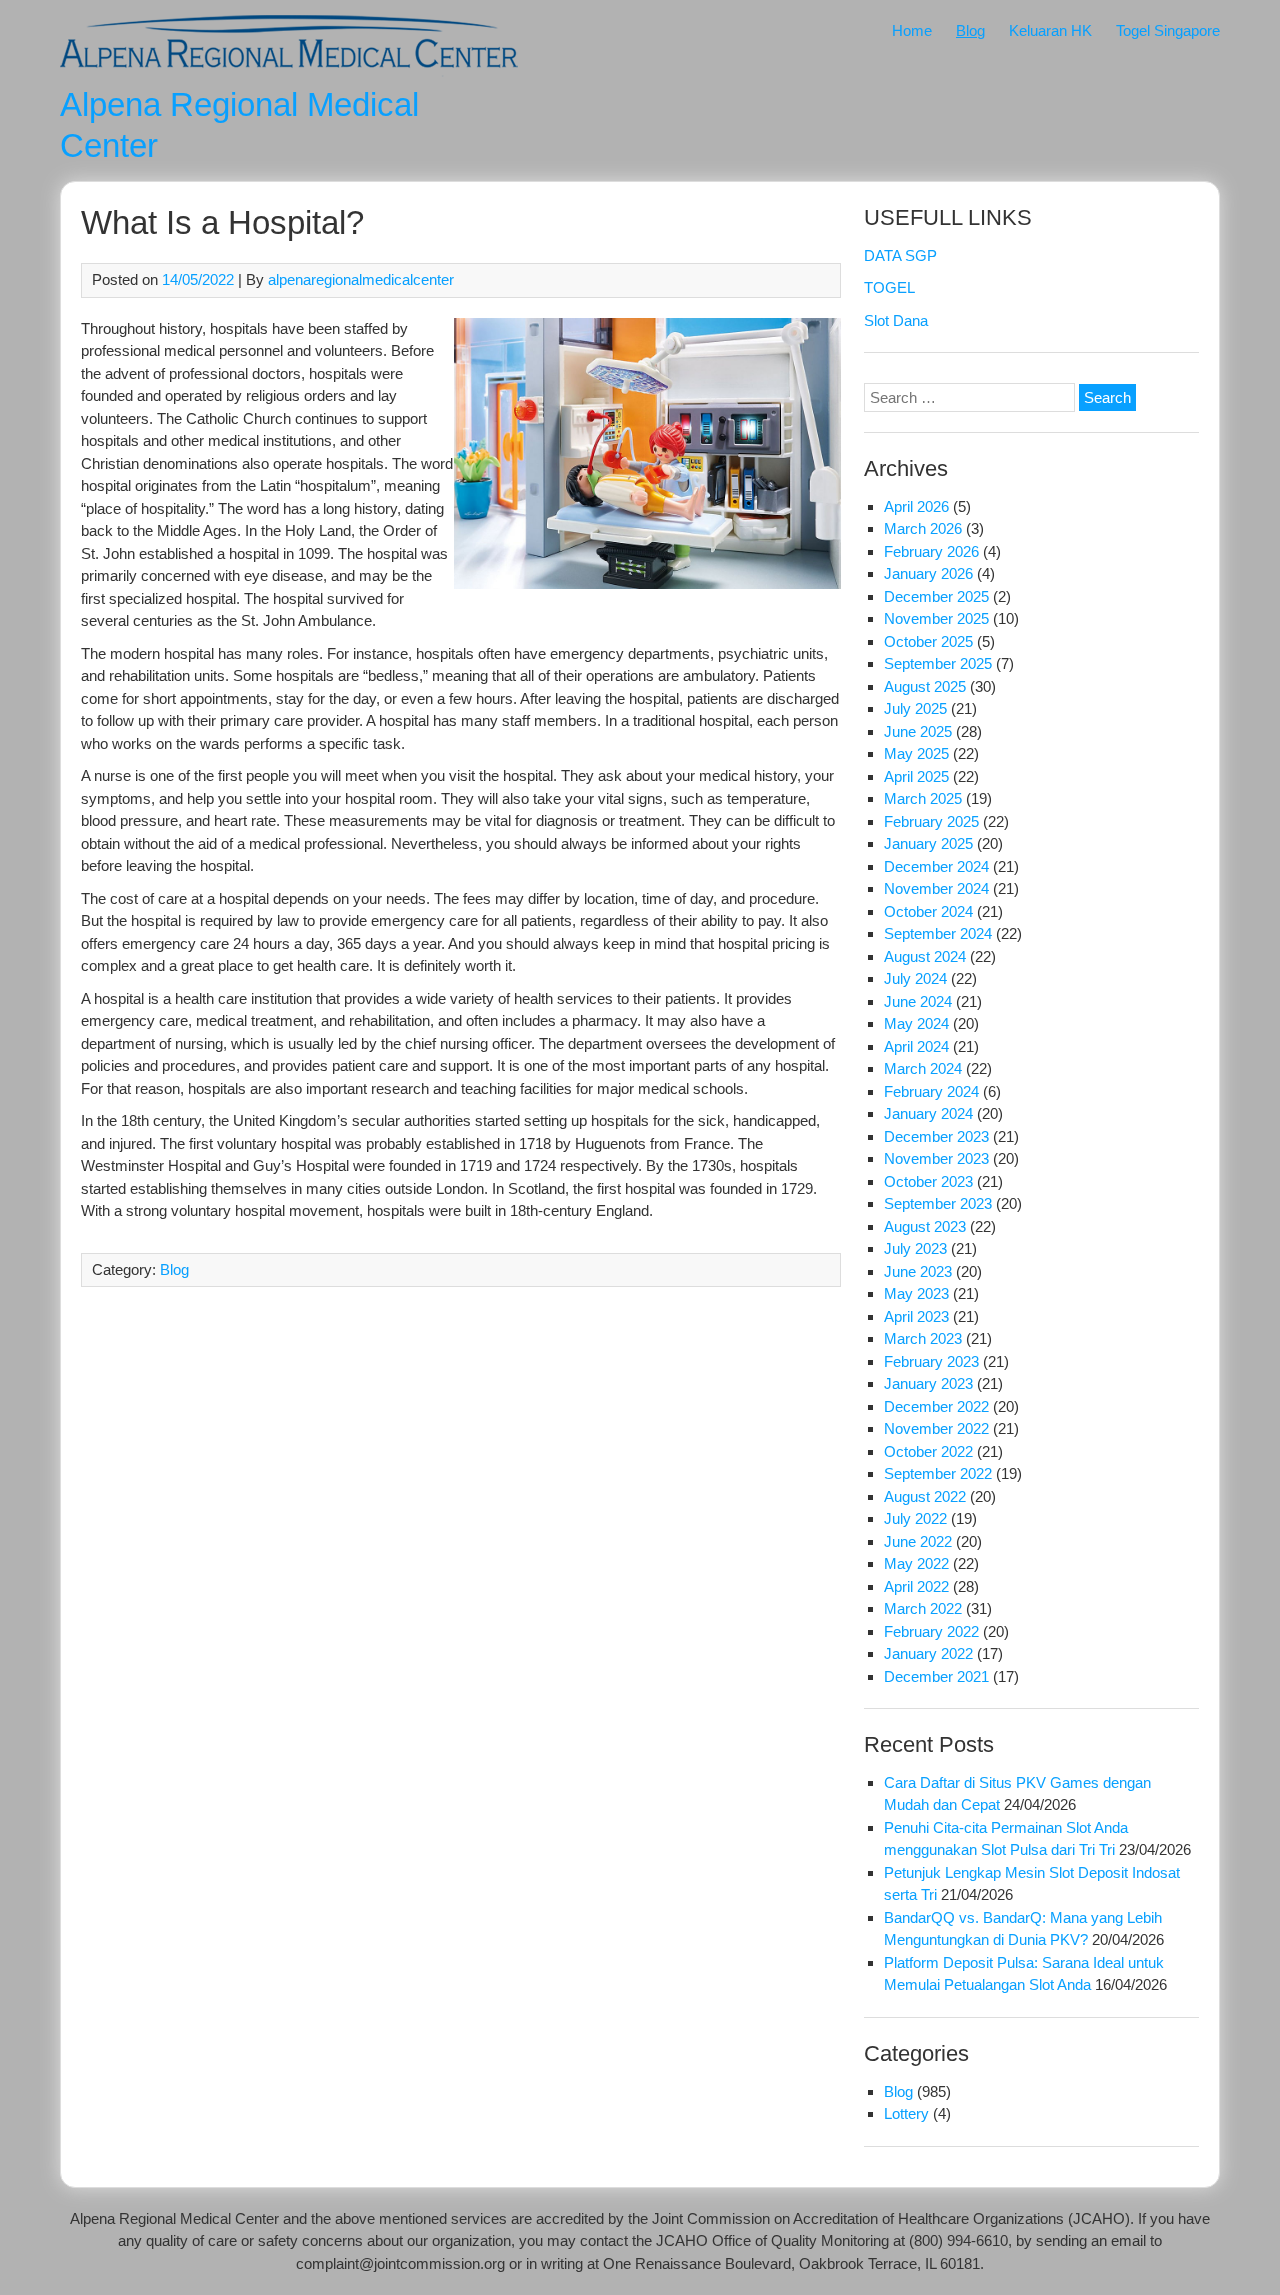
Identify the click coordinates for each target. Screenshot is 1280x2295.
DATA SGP (900, 255)
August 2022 (925, 1496)
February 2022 (931, 1631)
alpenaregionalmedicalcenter (361, 279)
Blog (970, 30)
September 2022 (938, 1473)
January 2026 (928, 573)
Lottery (906, 2113)
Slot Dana (896, 320)
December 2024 (936, 866)
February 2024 (931, 1091)
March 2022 (923, 1608)
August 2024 (925, 956)
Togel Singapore (1168, 30)
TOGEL (889, 287)
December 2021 (936, 1676)
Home (912, 30)
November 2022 (936, 1428)
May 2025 (916, 753)
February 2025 (931, 821)
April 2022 (916, 1586)
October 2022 (928, 1451)
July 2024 (915, 978)
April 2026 (916, 506)
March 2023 (923, 1338)
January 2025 (928, 843)
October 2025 (928, 641)
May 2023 (916, 1293)
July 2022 (915, 1518)
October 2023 (928, 1181)
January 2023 (928, 1383)
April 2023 (916, 1316)
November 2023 (936, 1158)
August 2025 (925, 686)
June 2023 (918, 1271)
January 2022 (928, 1653)
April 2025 (916, 776)
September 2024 (938, 933)
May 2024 (916, 1023)
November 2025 (936, 618)
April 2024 (916, 1046)
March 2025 (923, 798)
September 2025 (938, 663)
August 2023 (925, 1226)
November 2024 (936, 888)
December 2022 (936, 1406)
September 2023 (938, 1203)
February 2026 (931, 551)
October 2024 (928, 911)
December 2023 (936, 1136)
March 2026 (923, 528)
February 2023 (931, 1361)
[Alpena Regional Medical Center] (289, 71)
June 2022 (918, 1541)
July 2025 (915, 708)
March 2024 (923, 1068)
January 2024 (928, 1113)
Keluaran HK (1050, 30)
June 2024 (918, 1001)
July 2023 (915, 1248)
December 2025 (936, 596)
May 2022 (916, 1563)
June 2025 (918, 731)
